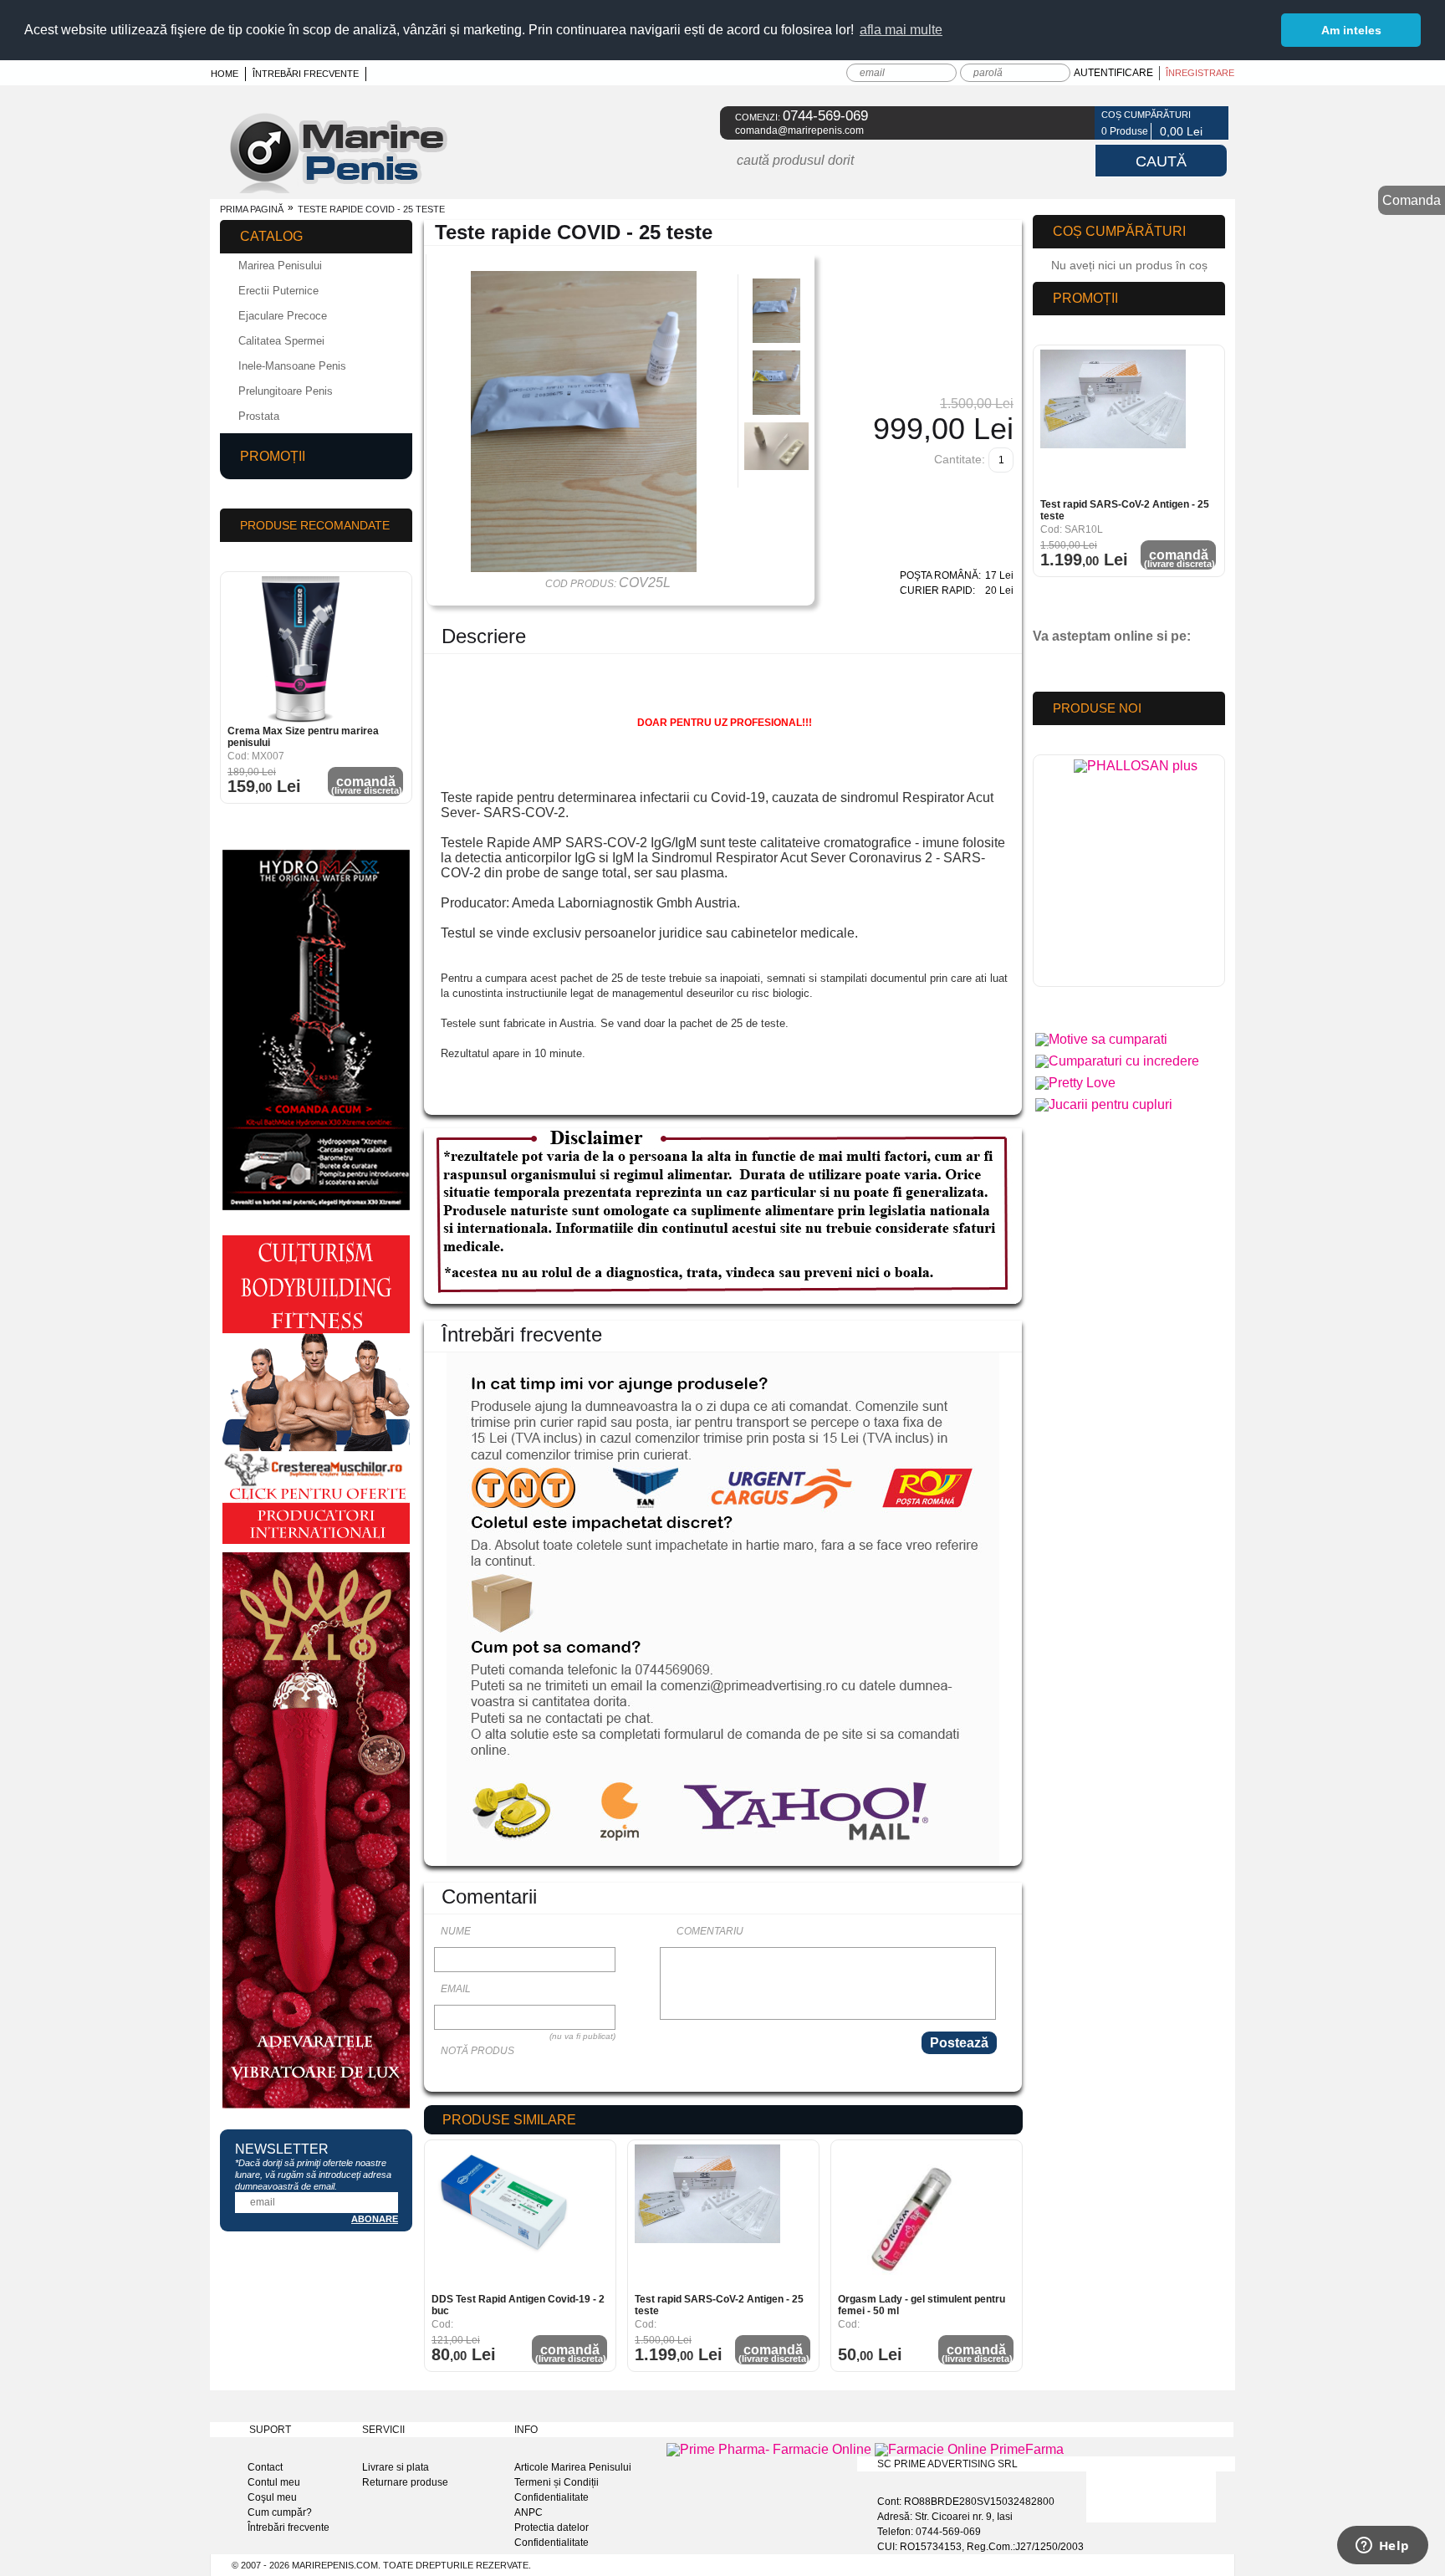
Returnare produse (405, 2482)
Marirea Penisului (280, 266)
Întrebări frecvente (306, 74)
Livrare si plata (396, 2467)
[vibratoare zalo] (316, 2108)
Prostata (259, 416)
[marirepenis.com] (358, 189)
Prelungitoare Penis (286, 391)
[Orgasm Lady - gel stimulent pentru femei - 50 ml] (911, 2218)
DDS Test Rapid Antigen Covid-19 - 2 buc (518, 2305)
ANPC (528, 2512)
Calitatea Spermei (281, 341)
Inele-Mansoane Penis (292, 366)
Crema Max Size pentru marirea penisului (303, 737)
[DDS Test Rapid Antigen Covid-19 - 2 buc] (505, 2218)
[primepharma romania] (1136, 875)
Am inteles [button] (1351, 30)
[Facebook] (1072, 123)
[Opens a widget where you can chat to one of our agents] (1382, 2547)
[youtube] (1081, 664)
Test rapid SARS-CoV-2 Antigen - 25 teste (719, 2305)
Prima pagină (252, 209)
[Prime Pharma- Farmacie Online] (771, 2449)
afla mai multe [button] (901, 30)
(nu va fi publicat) (582, 2036)
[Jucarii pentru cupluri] (1104, 1104)
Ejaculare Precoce (283, 316)
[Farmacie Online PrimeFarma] (969, 2449)
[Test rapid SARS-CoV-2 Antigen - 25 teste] (708, 2218)
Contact (265, 2467)
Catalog (271, 236)
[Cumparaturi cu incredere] (1117, 1061)
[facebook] (1052, 664)
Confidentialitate (551, 2497)
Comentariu (710, 1931)
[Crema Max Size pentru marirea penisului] (301, 649)
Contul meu (274, 2482)
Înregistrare (1200, 73)
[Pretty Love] (1075, 1083)
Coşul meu (272, 2497)
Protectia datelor (551, 2527)
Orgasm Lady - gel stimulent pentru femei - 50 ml (922, 2305)
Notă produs (477, 2051)
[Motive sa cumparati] (1101, 1039)
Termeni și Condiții (557, 2482)
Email (456, 1989)
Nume (456, 1931)
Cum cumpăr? (280, 2512)
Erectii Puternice (278, 291)
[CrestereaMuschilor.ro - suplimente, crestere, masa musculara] (316, 1544)
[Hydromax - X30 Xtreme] (316, 1210)
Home (225, 74)
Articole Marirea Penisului (573, 2467)
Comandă (571, 2353)
